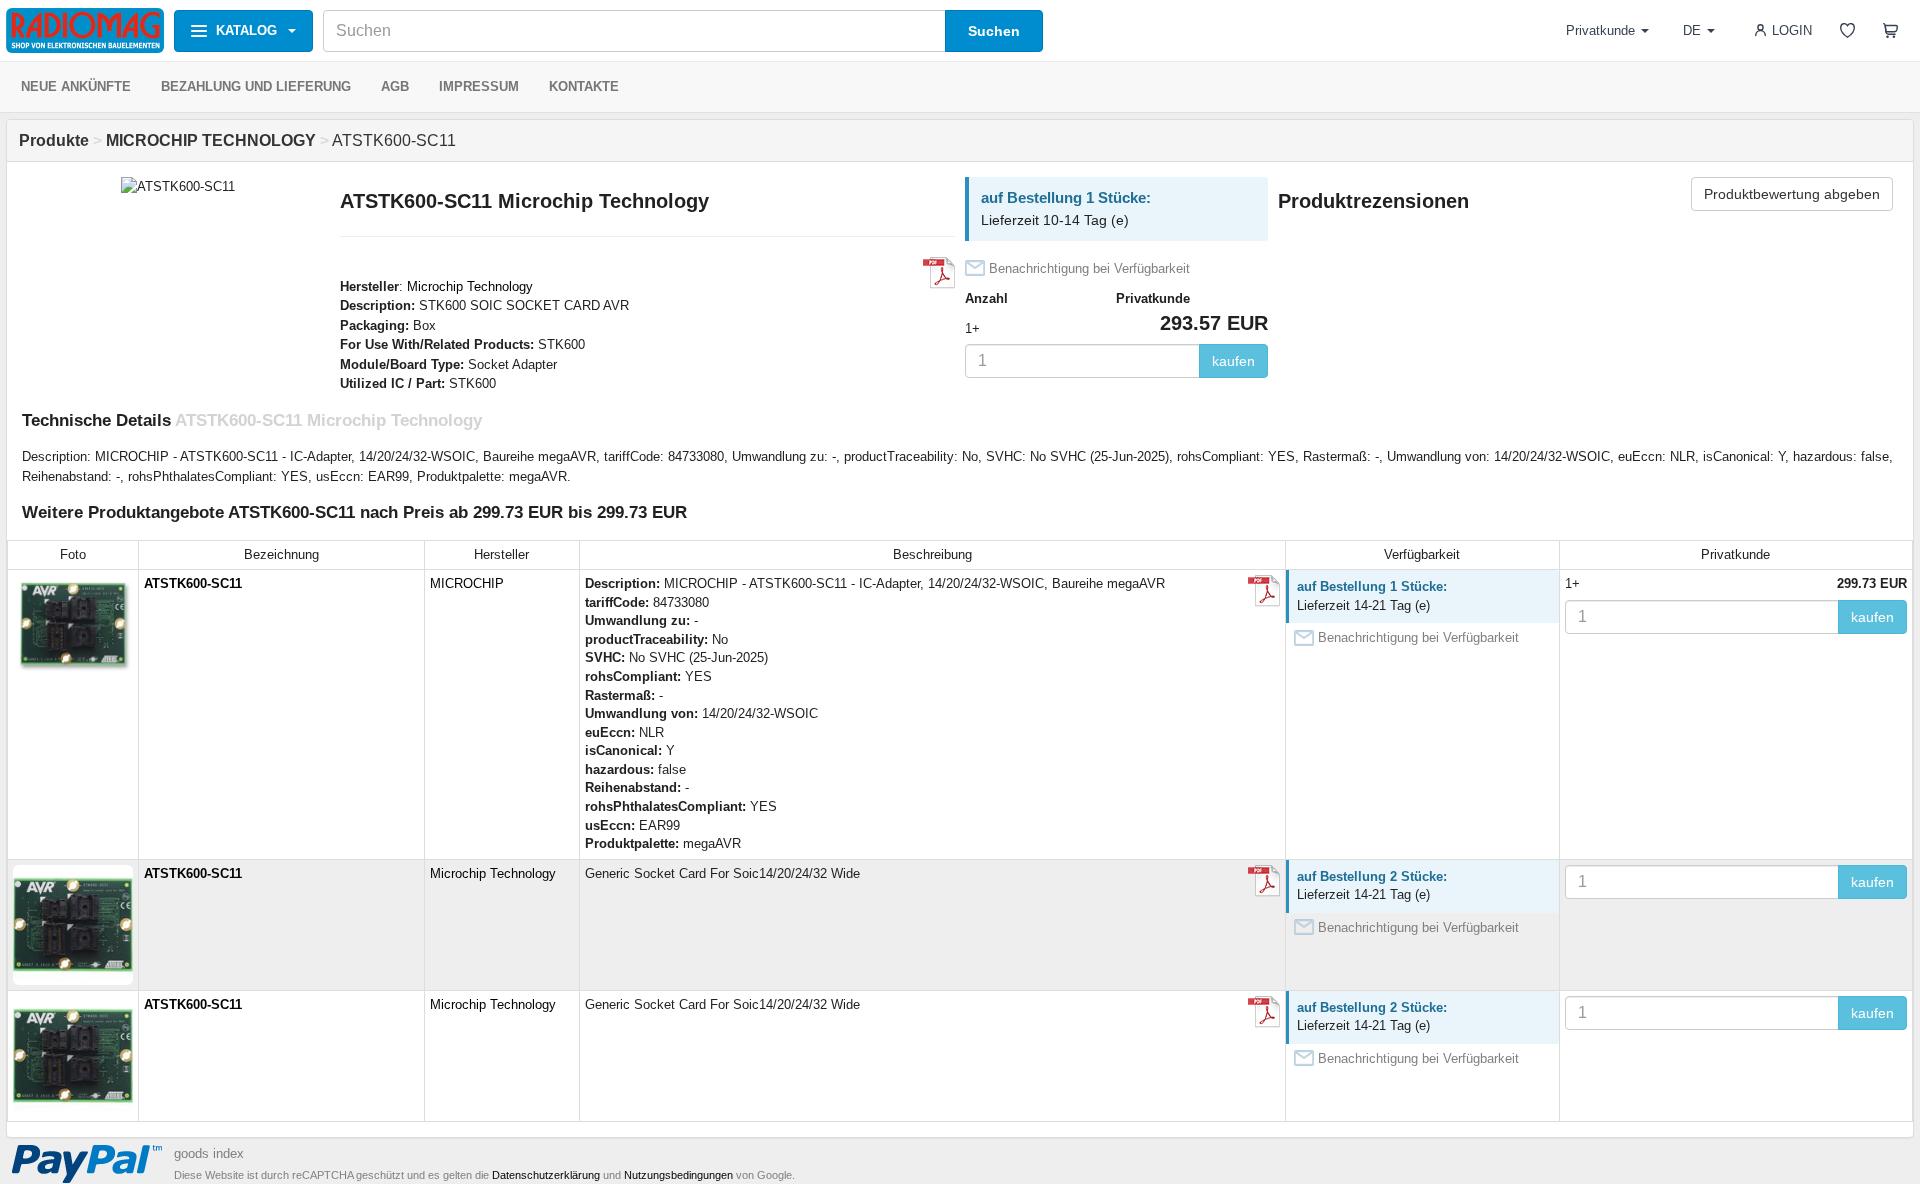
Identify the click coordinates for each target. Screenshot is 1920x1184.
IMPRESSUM (479, 86)
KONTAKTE (584, 86)
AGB (395, 86)
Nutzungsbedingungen (678, 1175)
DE (1692, 30)
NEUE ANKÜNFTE (76, 86)
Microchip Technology (470, 286)
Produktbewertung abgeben (1792, 194)
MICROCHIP (467, 583)
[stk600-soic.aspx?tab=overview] (1264, 591)
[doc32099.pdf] (939, 273)
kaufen (1233, 361)
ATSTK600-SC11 (193, 583)
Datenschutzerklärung (546, 1175)
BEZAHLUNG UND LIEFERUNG (256, 86)
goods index (209, 1153)
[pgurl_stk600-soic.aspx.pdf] (1264, 881)
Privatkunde (1600, 30)
